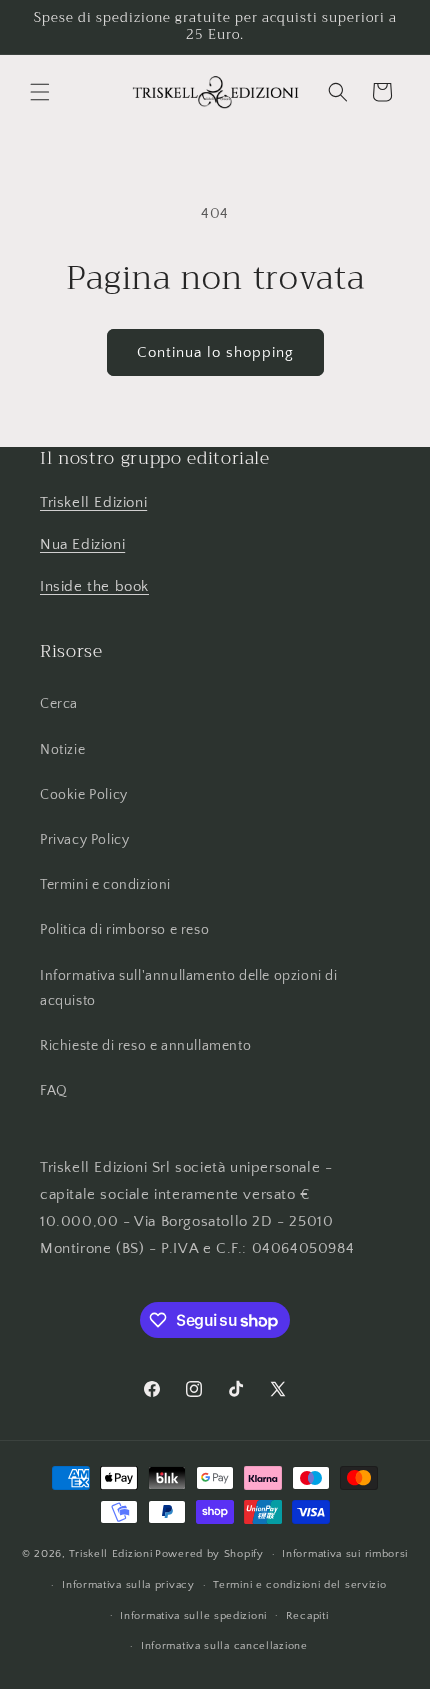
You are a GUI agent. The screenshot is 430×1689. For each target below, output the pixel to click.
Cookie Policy (84, 795)
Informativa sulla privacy (128, 1585)
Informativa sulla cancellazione (224, 1646)
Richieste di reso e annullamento (145, 1046)
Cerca (59, 704)
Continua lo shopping (215, 352)
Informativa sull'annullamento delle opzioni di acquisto (189, 988)
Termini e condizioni (105, 885)
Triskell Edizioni (93, 502)
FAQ (54, 1091)
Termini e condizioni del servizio (299, 1585)
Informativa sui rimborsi (345, 1554)
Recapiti (307, 1616)
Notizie (62, 750)
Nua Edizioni (82, 544)
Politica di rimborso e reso (124, 930)
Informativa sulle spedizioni (193, 1616)
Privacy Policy (84, 840)
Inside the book (94, 586)
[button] (40, 92)
